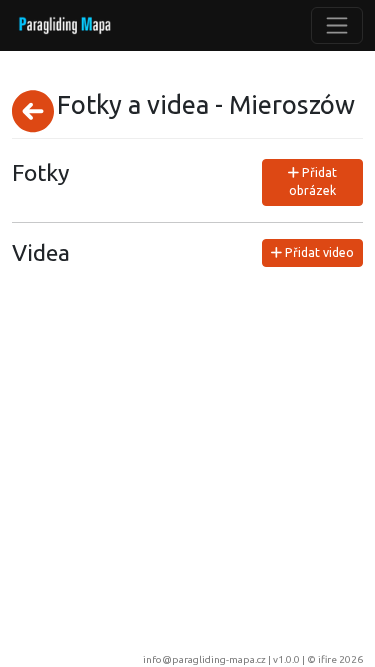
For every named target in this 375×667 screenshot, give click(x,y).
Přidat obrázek (313, 181)
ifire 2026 (340, 659)
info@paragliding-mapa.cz (204, 659)
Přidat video (318, 252)
